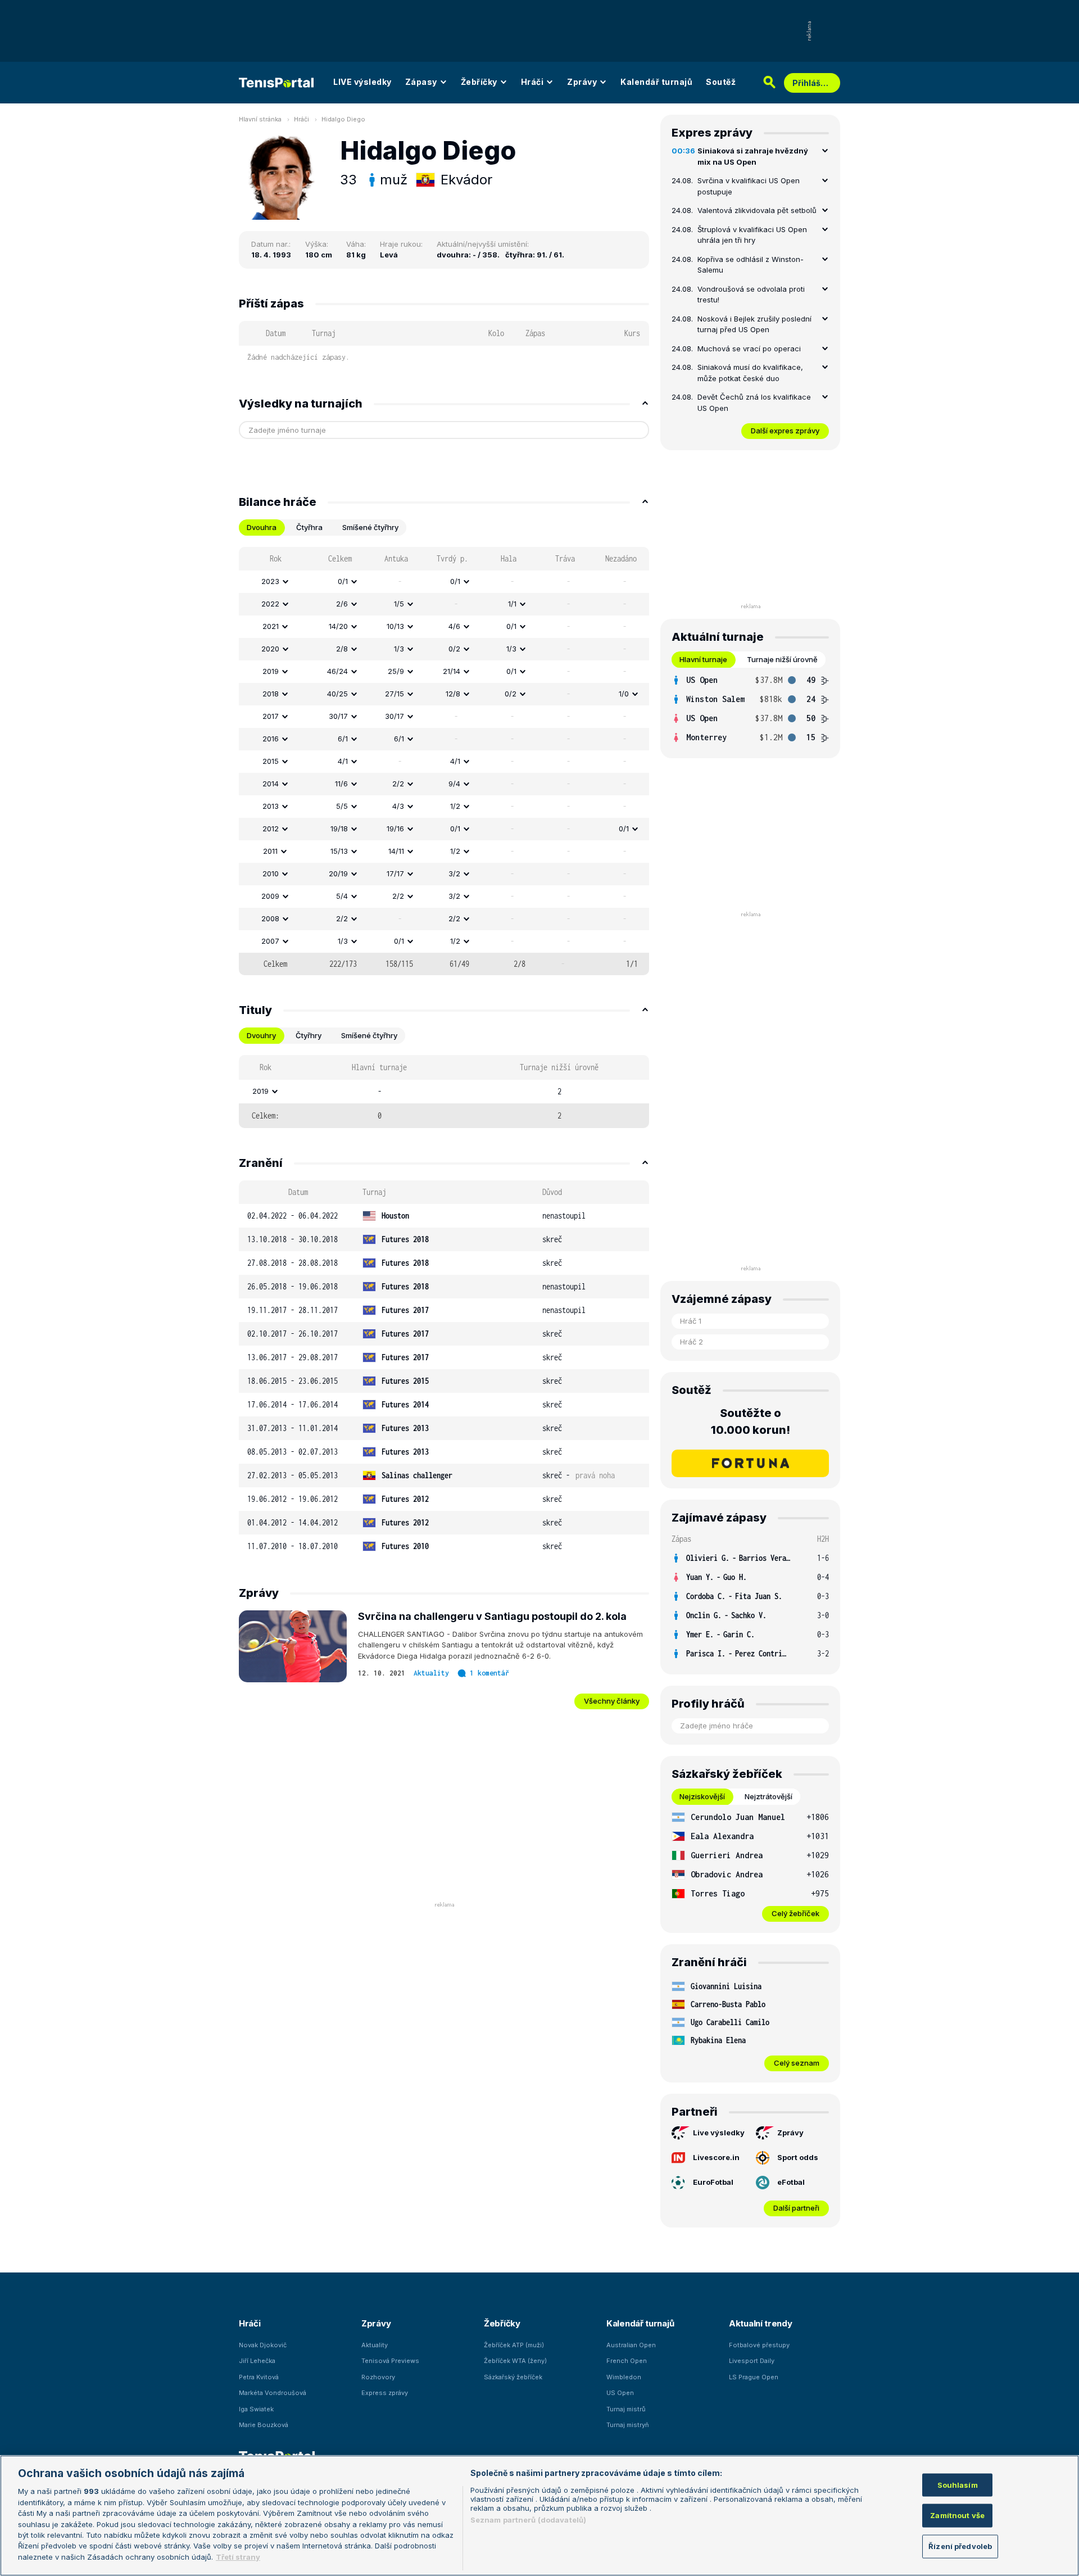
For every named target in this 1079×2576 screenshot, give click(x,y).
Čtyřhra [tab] (309, 527)
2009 (270, 896)
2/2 (398, 784)
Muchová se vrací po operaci (749, 348)
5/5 (342, 806)
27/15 (395, 694)
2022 (270, 604)
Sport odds (798, 2157)
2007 (270, 941)
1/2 (455, 806)
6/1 (343, 739)
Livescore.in (716, 2157)
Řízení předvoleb (960, 2546)
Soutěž (721, 82)
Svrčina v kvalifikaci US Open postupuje (749, 186)
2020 (270, 649)
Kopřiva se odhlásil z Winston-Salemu (751, 265)
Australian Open (631, 2345)
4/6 (454, 626)
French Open (627, 2361)
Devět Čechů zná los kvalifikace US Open (754, 402)
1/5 (399, 604)
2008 (270, 918)
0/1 (343, 581)
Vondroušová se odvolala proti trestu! (751, 295)
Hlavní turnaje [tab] (703, 659)
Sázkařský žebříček (513, 2377)
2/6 (342, 604)
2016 (271, 739)
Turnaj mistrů (626, 2409)
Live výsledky (719, 2133)
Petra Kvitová (259, 2377)
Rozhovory (378, 2377)
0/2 (454, 649)
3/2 (454, 873)
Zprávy (582, 82)
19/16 (395, 829)
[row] (444, 582)
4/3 (398, 806)
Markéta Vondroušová (273, 2393)
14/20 (338, 626)
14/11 (396, 851)
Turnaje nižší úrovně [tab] (782, 659)
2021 (271, 626)
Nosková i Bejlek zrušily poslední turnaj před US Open (754, 324)
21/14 (452, 671)
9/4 (454, 784)
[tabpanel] (444, 761)
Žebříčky (479, 82)
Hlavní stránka (260, 119)
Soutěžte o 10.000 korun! (751, 1421)
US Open (620, 2393)
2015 (271, 761)
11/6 (341, 784)
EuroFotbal (713, 2182)
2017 (271, 716)
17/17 (395, 873)
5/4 (342, 896)
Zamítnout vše (957, 2515)
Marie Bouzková (264, 2425)
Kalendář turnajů (656, 82)
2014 (271, 784)
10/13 (395, 626)
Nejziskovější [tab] (702, 1796)
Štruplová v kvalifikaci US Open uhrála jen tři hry (752, 235)
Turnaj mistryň (628, 2425)
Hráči (532, 82)
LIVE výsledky (362, 82)
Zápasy (421, 82)
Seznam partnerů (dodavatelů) (529, 2520)
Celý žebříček (795, 1913)
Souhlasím (958, 2484)
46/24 (337, 671)
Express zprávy (385, 2393)
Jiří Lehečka (257, 2361)
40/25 (337, 694)
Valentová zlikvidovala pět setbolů (757, 210)
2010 (271, 873)
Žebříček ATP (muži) (514, 2345)
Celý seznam (797, 2063)
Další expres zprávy (785, 431)
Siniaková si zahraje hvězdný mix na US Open (753, 156)
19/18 (339, 829)
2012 (271, 829)
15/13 (339, 851)
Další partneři (796, 2208)
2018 (271, 694)
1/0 (624, 694)
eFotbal (791, 2182)
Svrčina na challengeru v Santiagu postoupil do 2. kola (492, 1616)
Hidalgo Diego (343, 119)
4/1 (343, 761)
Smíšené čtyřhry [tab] (370, 527)
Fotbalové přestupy (759, 2345)
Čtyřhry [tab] (309, 1035)
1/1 (512, 604)
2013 (271, 806)
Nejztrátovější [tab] (769, 1796)
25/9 (396, 671)
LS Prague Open (754, 2377)
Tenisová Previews (390, 2361)
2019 (271, 671)
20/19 (338, 873)
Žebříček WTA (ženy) (515, 2361)
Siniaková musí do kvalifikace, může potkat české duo (750, 373)
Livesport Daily (752, 2361)
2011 (270, 851)
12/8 (453, 694)
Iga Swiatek (256, 2409)
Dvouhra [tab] (262, 527)
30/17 (338, 716)
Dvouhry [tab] (261, 1035)
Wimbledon (624, 2377)
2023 (270, 581)
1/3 (399, 649)
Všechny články (612, 1701)
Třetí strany (238, 2557)
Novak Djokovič (263, 2345)
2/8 (342, 649)
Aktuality (431, 1673)
